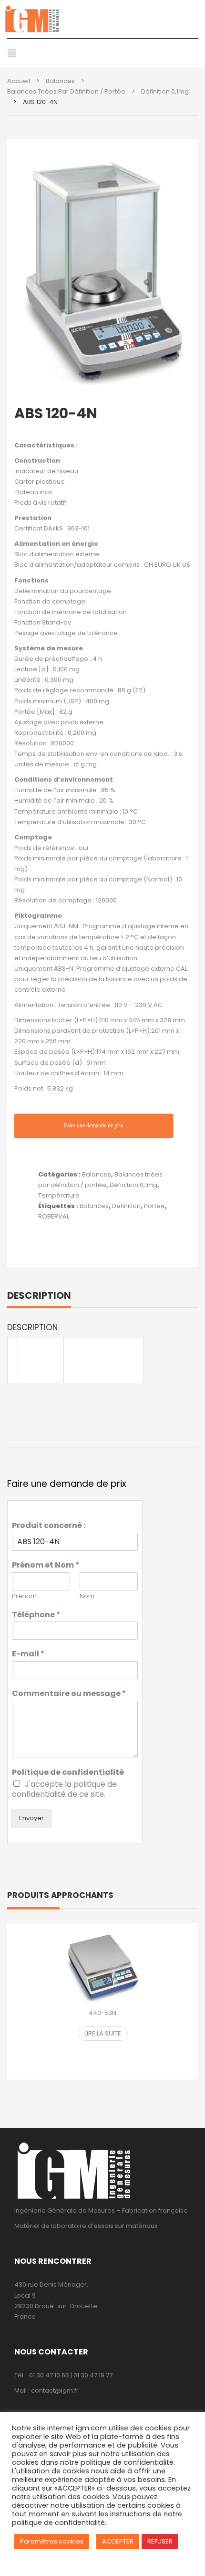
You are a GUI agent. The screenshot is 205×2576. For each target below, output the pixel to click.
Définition (126, 1206)
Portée (154, 1206)
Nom (87, 1596)
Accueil (19, 81)
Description (39, 1295)
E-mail (28, 1654)
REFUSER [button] (160, 2541)
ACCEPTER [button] (118, 2541)
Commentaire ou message (69, 1694)
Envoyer (31, 1818)
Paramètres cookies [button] (52, 2541)
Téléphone (36, 1615)
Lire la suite (103, 2033)
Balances (60, 81)
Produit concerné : (49, 1526)
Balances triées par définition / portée (66, 91)
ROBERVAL (54, 1216)
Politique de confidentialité (68, 1773)
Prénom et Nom (46, 1565)
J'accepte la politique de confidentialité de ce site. (64, 1789)
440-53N (102, 2013)
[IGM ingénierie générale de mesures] (102, 19)
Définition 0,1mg (165, 91)
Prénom (24, 1596)
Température (59, 1195)
